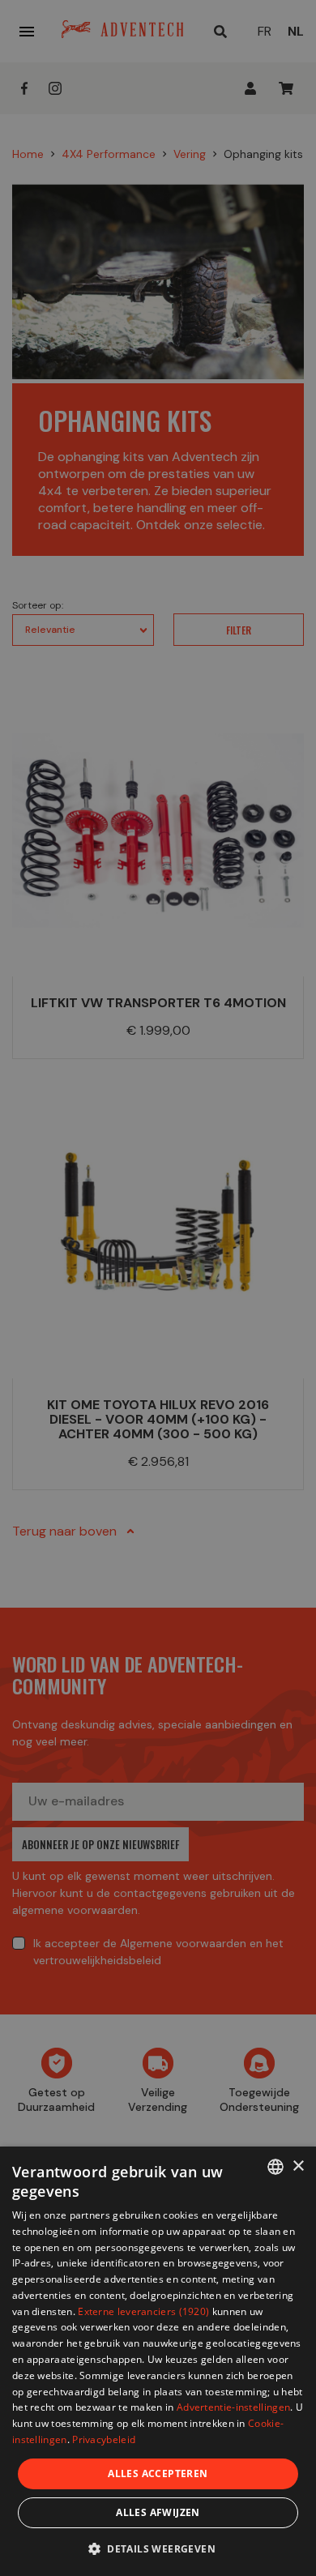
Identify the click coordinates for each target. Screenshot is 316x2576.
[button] (158, 2548)
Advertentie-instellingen (233, 2407)
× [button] (298, 2166)
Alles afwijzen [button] (158, 2512)
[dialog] (158, 2361)
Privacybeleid (104, 2439)
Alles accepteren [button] (158, 2473)
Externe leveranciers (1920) (143, 2311)
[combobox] (275, 2167)
